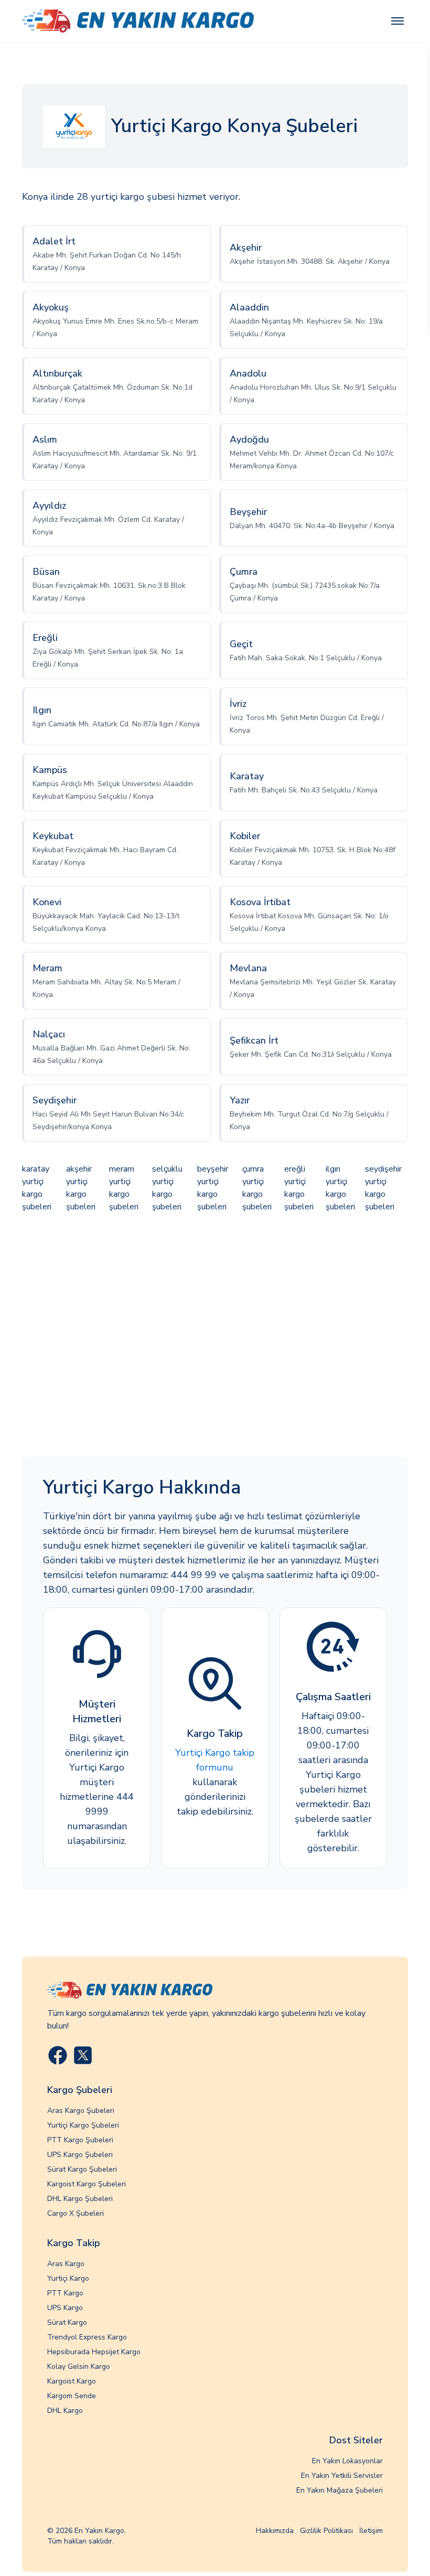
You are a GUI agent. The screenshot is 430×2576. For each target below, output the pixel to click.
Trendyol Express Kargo (87, 2337)
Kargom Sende (72, 2396)
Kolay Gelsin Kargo (79, 2366)
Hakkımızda (275, 2531)
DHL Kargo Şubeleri (80, 2199)
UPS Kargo (65, 2308)
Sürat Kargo (67, 2322)
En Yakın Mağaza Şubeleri (340, 2490)
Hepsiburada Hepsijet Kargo (94, 2352)
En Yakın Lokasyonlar (347, 2461)
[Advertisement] (215, 1336)
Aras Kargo (66, 2264)
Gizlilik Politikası (326, 2531)
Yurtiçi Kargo (68, 2278)
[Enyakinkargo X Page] (83, 2055)
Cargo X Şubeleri (76, 2213)
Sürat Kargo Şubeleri (82, 2169)
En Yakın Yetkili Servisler (342, 2476)
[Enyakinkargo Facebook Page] (58, 2055)
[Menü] (397, 21)
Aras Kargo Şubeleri (81, 2111)
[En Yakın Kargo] (138, 21)
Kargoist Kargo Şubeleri (87, 2184)
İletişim (371, 2531)
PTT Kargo (65, 2293)
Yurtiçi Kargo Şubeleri (83, 2125)
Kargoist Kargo (72, 2381)
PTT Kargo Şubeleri (80, 2140)
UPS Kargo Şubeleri (80, 2155)
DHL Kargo (65, 2411)
